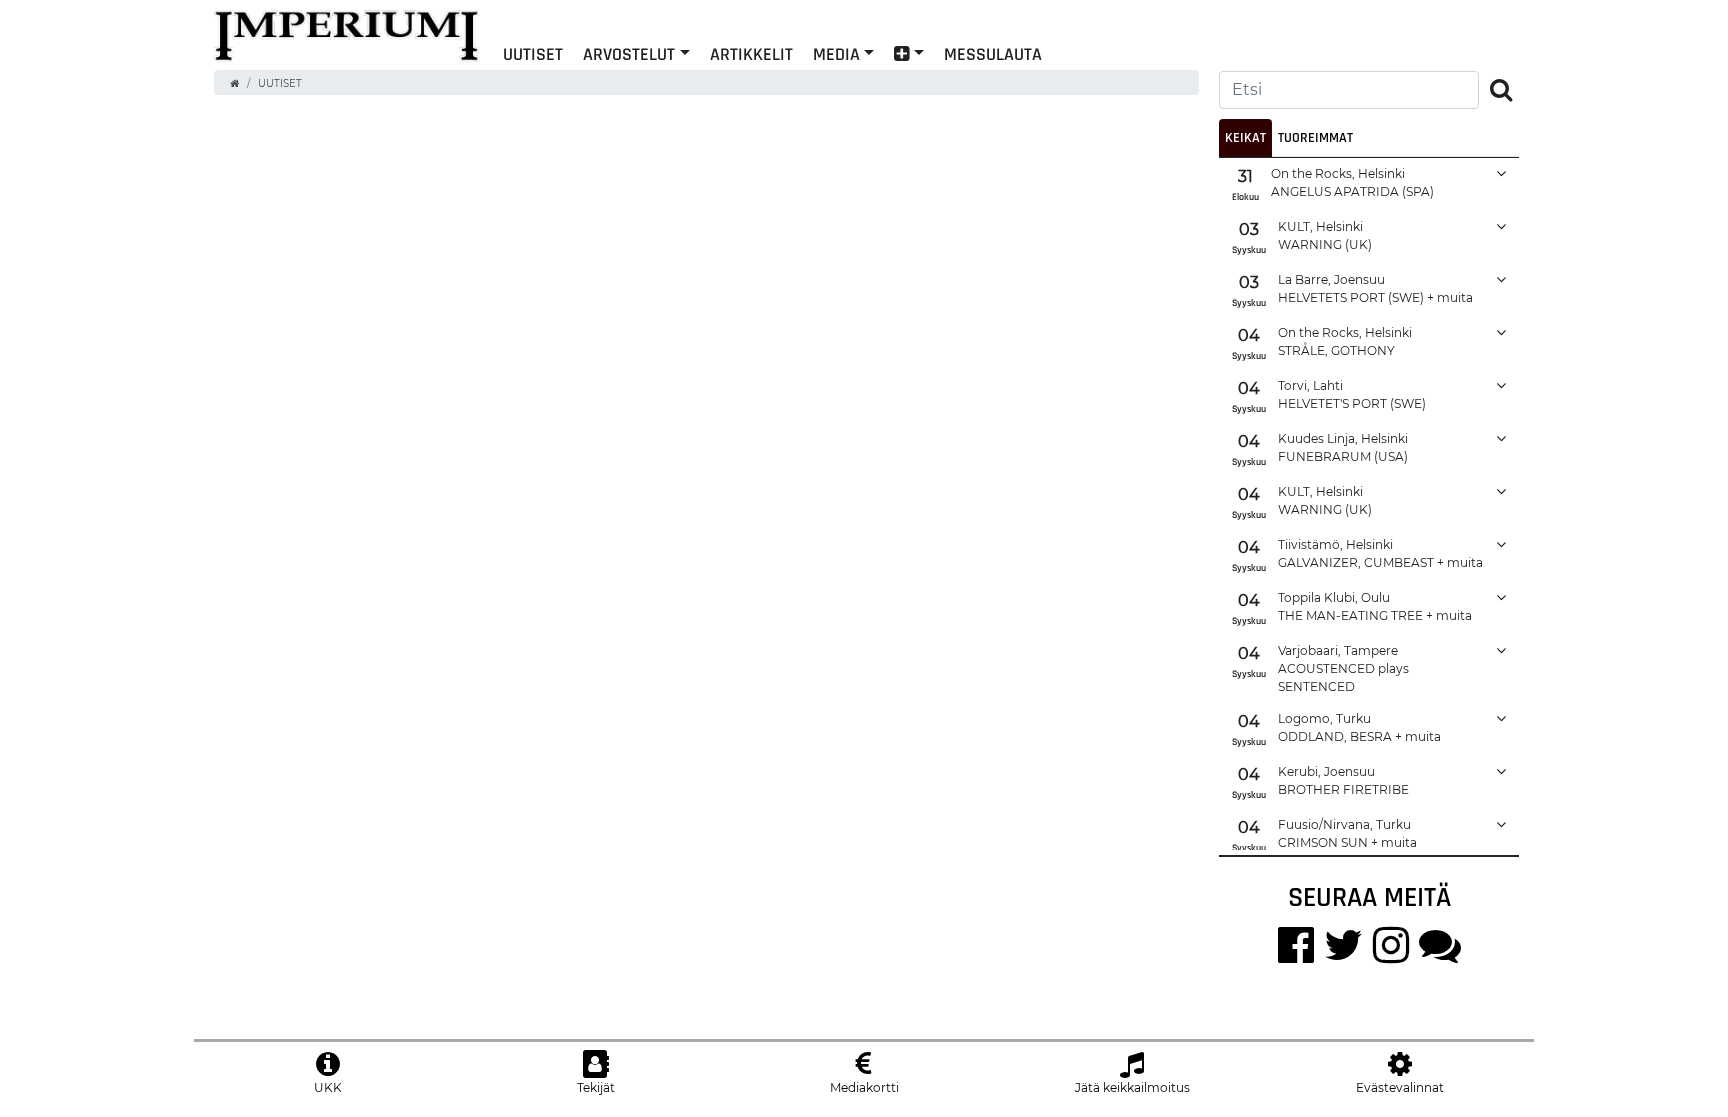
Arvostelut (629, 53)
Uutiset (280, 83)
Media (836, 53)
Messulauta (993, 53)
